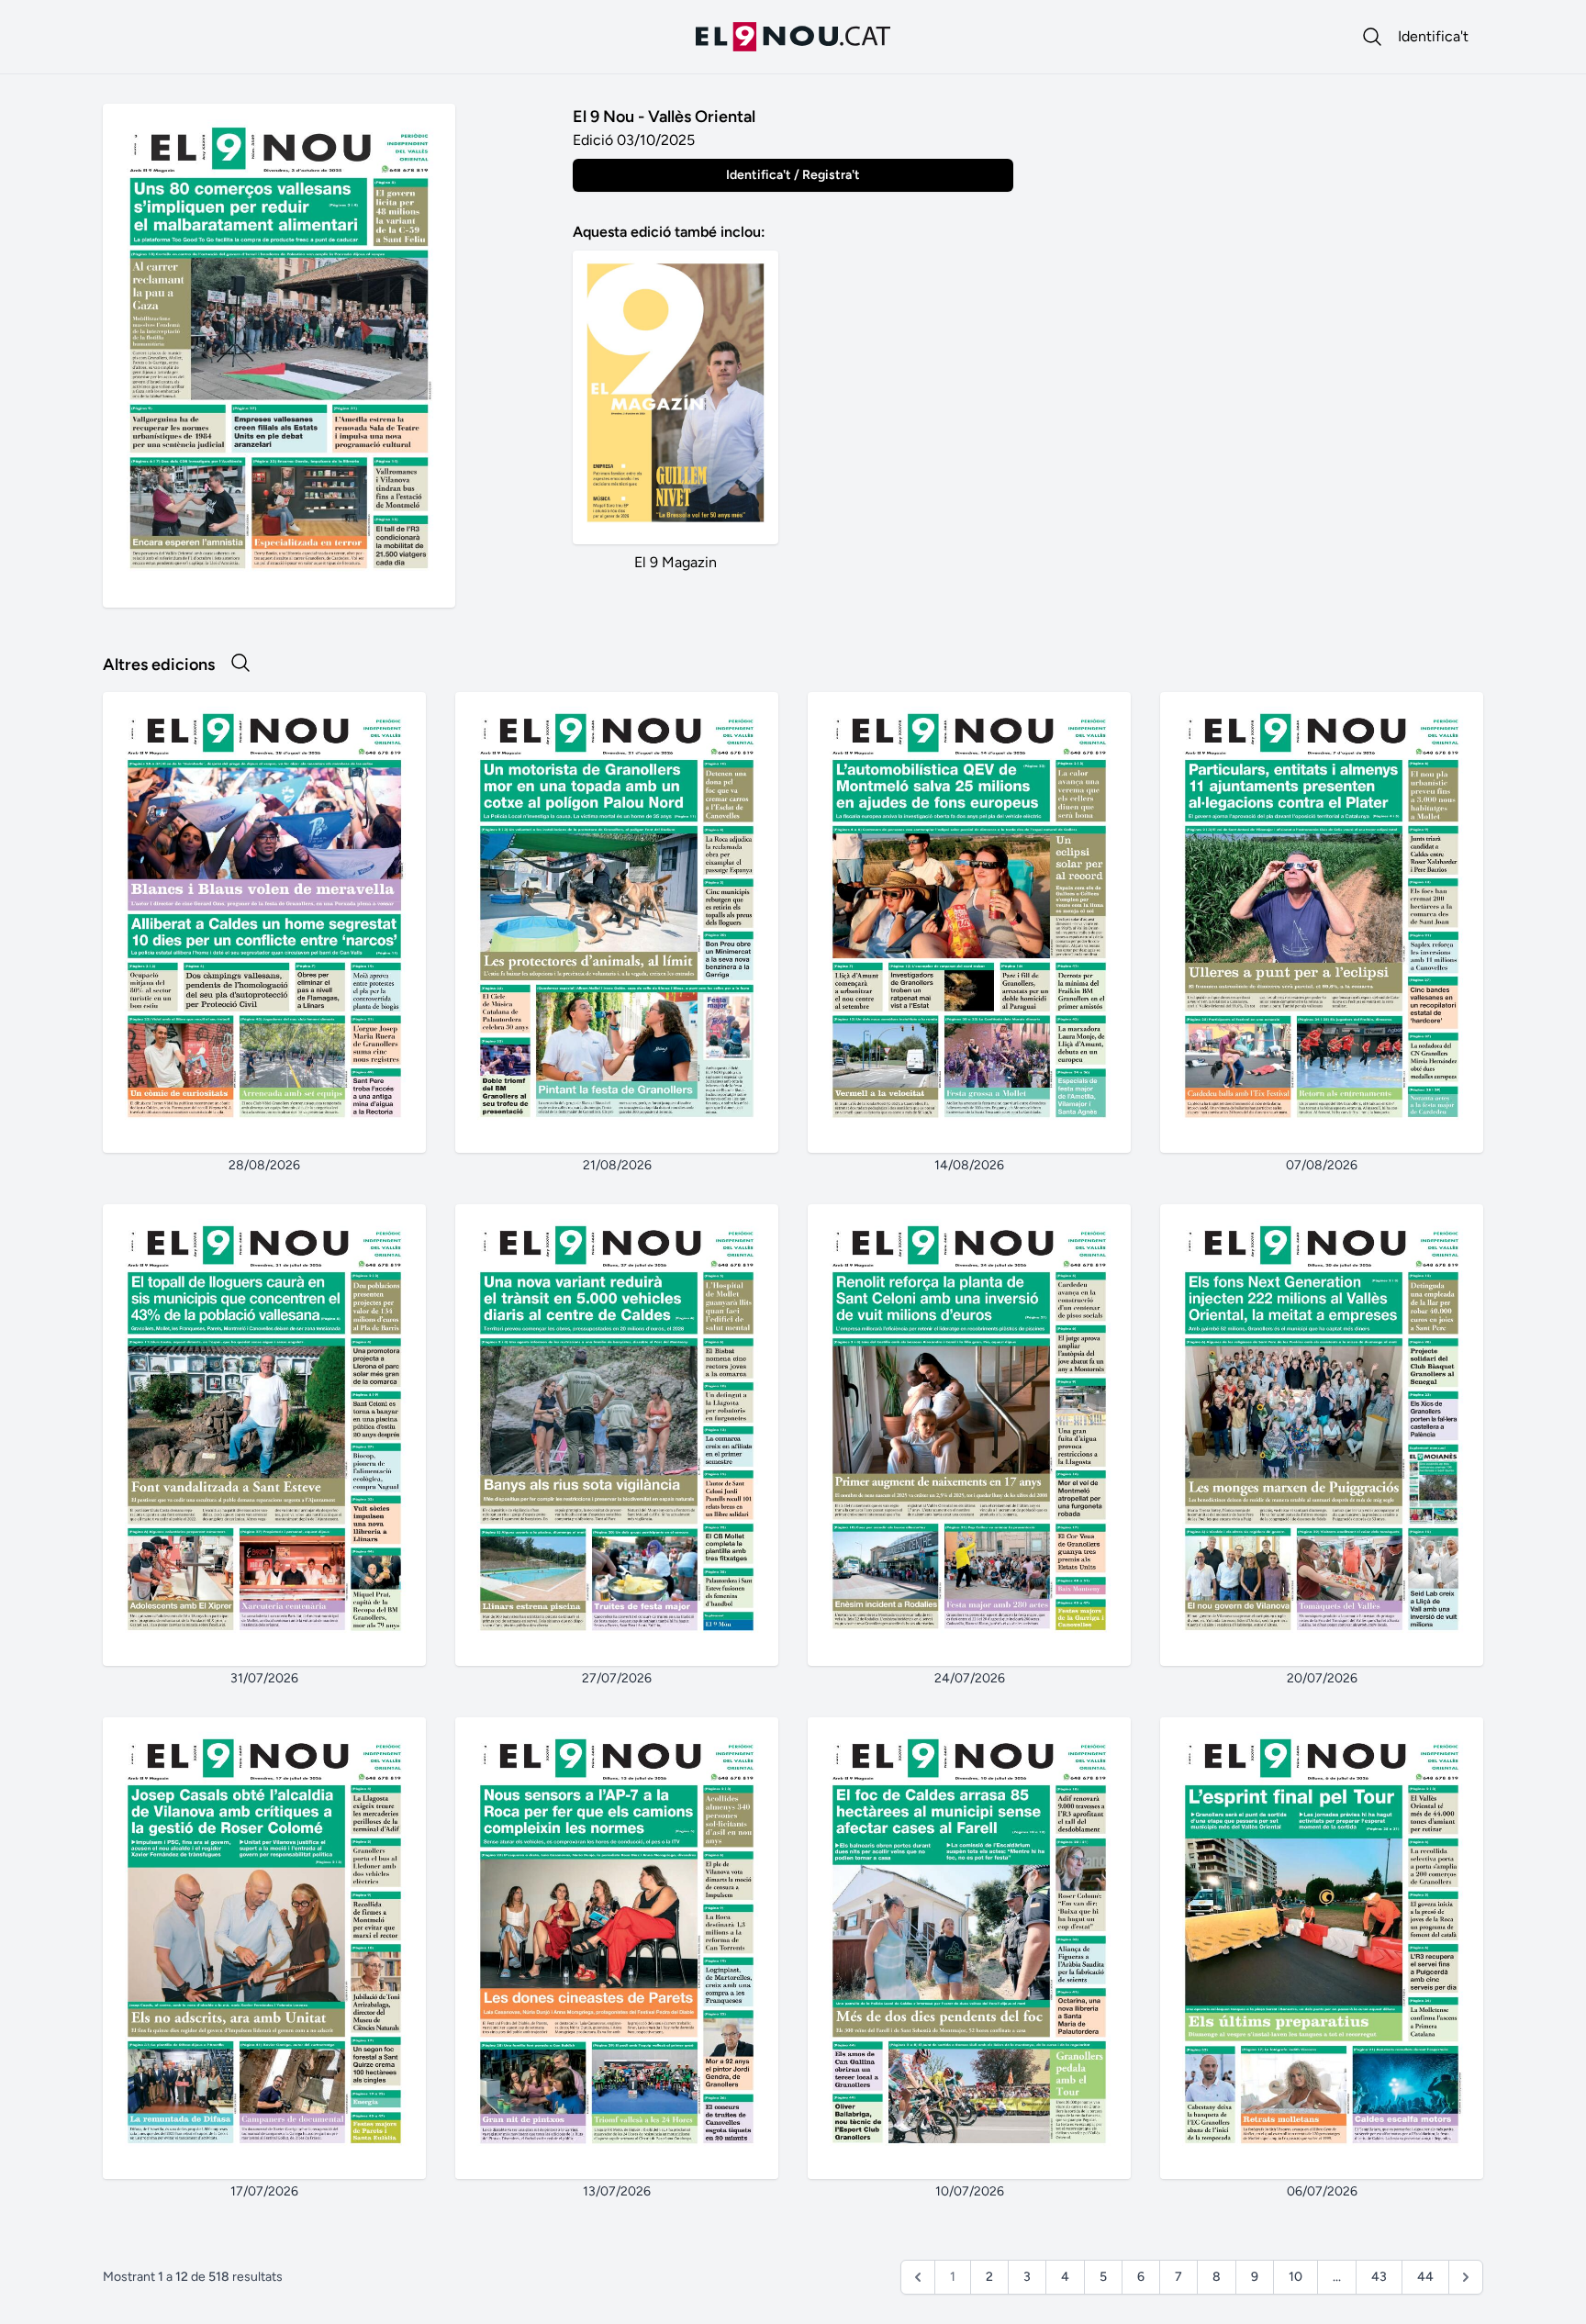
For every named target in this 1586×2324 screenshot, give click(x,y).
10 (1296, 2277)
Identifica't (1433, 36)
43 (1379, 2277)
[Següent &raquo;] (1466, 2277)
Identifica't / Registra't (793, 175)
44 (1425, 2277)
